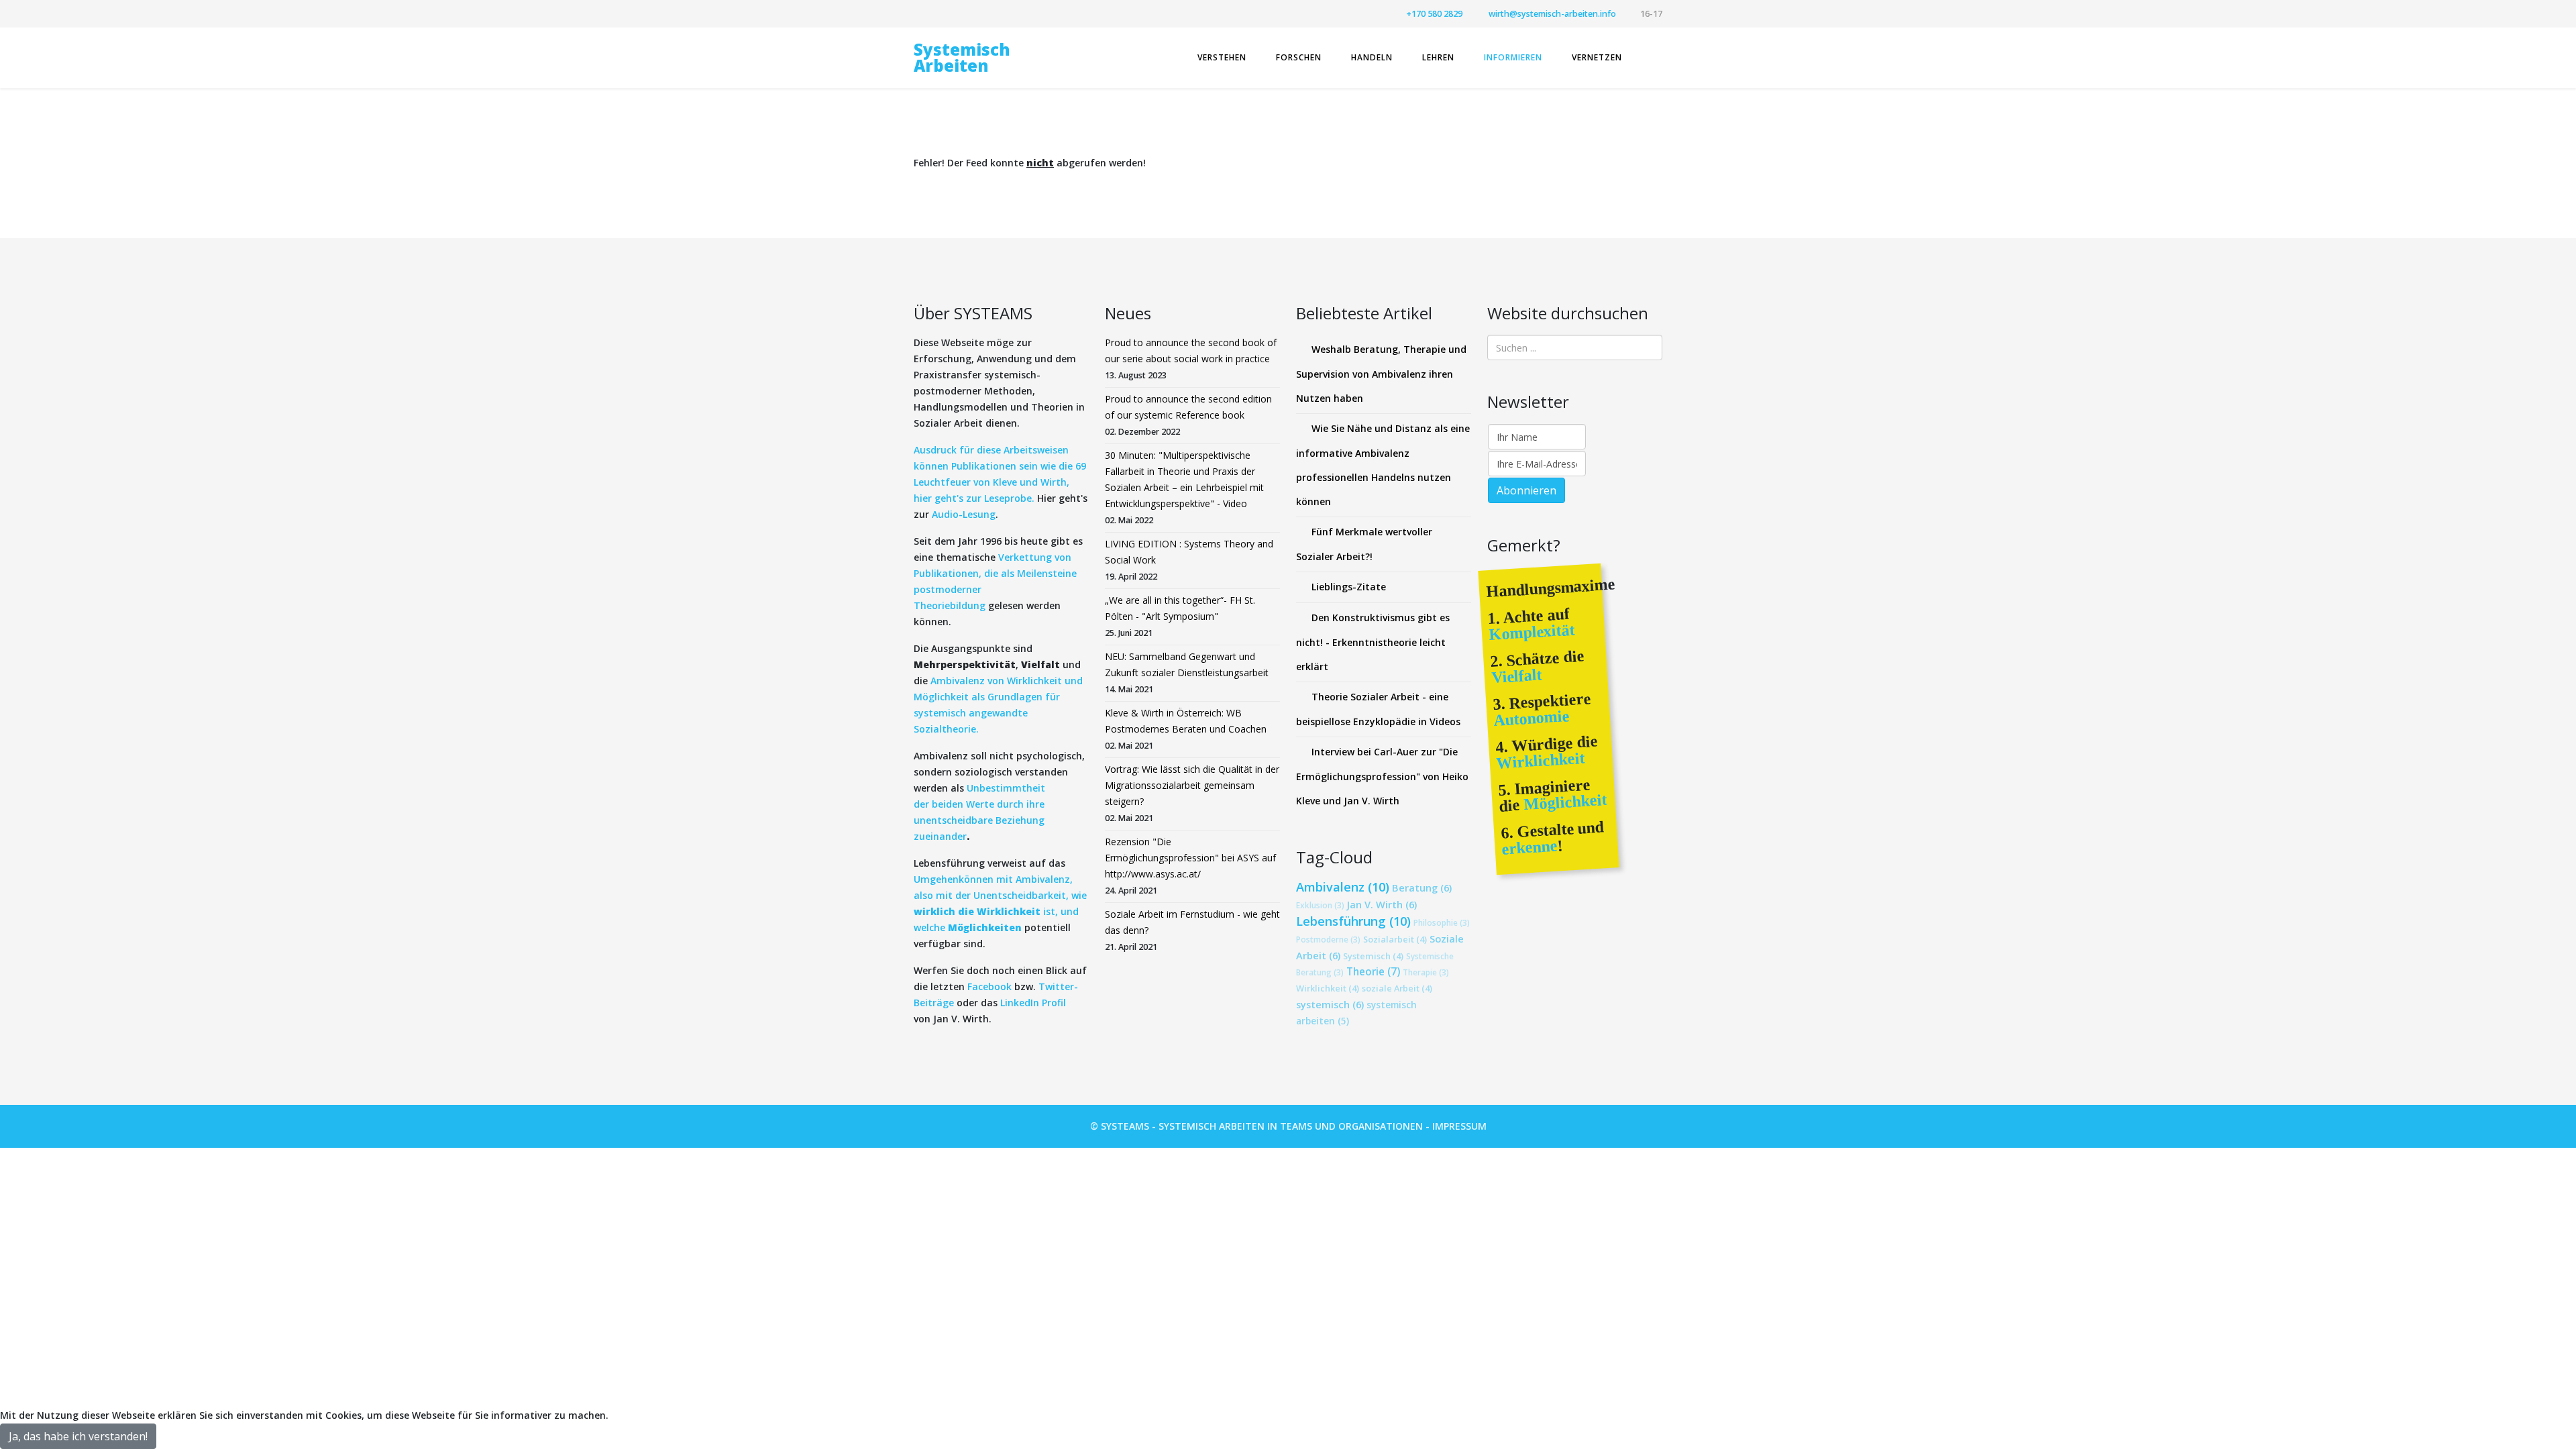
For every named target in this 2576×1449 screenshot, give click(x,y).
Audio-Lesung (964, 514)
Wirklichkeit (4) (1328, 988)
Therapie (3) (1426, 972)
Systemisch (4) (1373, 956)
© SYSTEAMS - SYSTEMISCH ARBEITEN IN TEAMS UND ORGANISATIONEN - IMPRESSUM (1288, 1126)
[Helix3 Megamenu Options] (1657, 57)
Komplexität (1532, 632)
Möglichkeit (1563, 802)
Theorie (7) (1373, 972)
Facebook (989, 986)
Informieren (1513, 57)
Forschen (1299, 57)
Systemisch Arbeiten (962, 57)
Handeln (1372, 57)
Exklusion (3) (1320, 905)
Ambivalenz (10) (1343, 887)
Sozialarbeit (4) (1395, 939)
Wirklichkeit (1541, 761)
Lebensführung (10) (1353, 921)
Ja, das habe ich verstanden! (78, 1436)
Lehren (1438, 57)
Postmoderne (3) (1328, 939)
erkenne (1529, 848)
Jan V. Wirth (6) (1382, 904)
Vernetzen (1597, 57)
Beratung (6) (1422, 888)
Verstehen (1222, 57)
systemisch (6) (1330, 1004)
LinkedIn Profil (1032, 1003)
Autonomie (1532, 718)
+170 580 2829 (1434, 14)
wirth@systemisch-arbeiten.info (1552, 14)
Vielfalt (1516, 676)
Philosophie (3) (1442, 922)
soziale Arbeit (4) (1397, 988)
